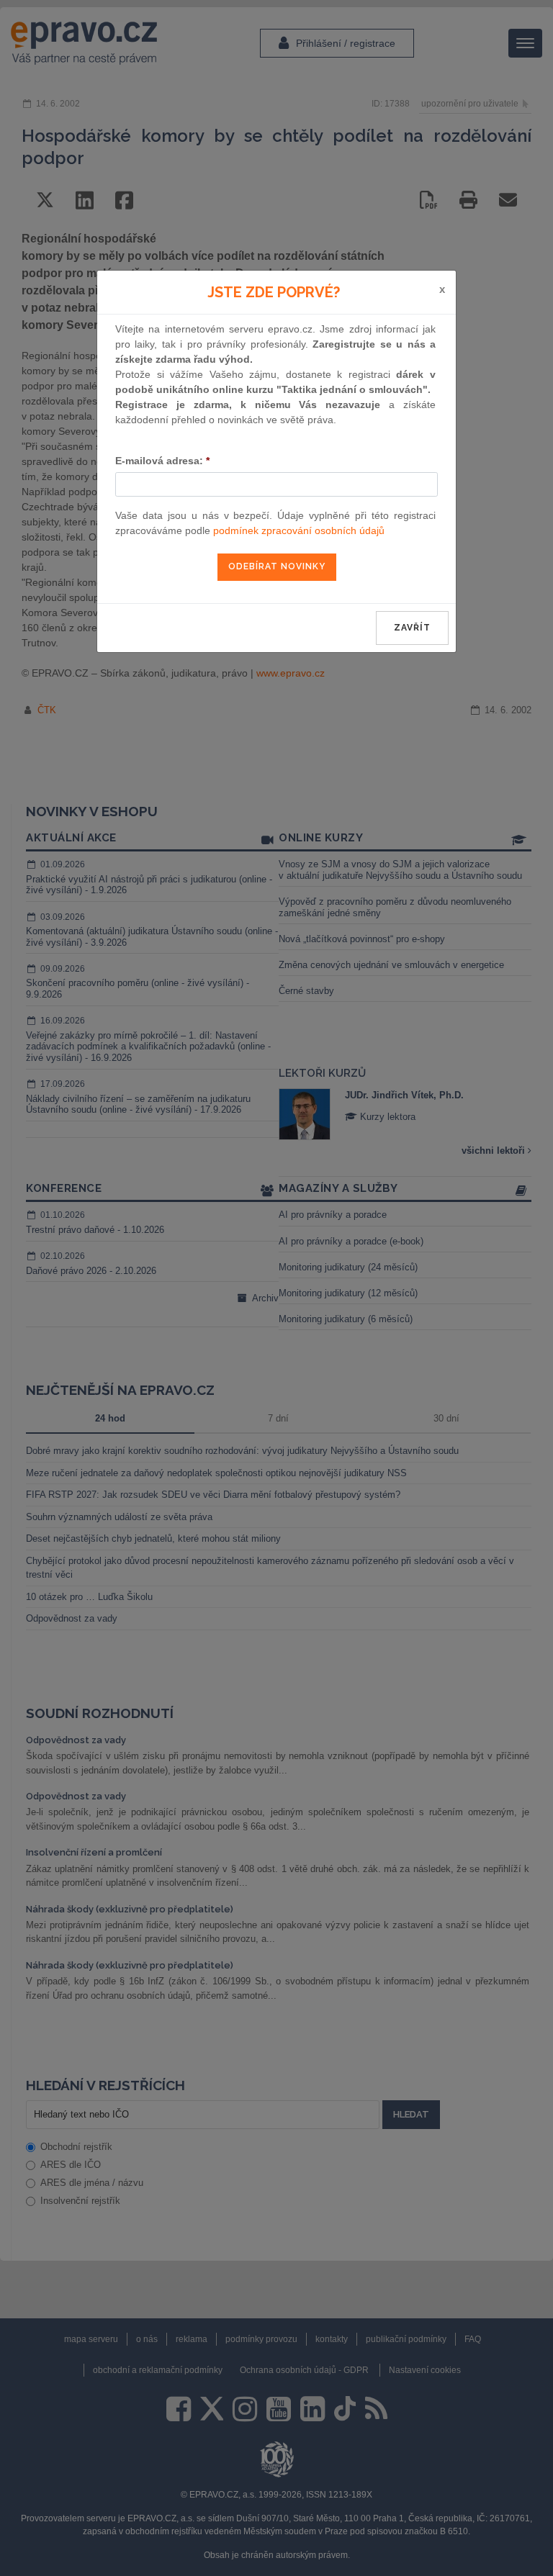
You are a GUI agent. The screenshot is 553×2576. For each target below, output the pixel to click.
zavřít (412, 628)
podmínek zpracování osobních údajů (299, 530)
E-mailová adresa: (162, 461)
